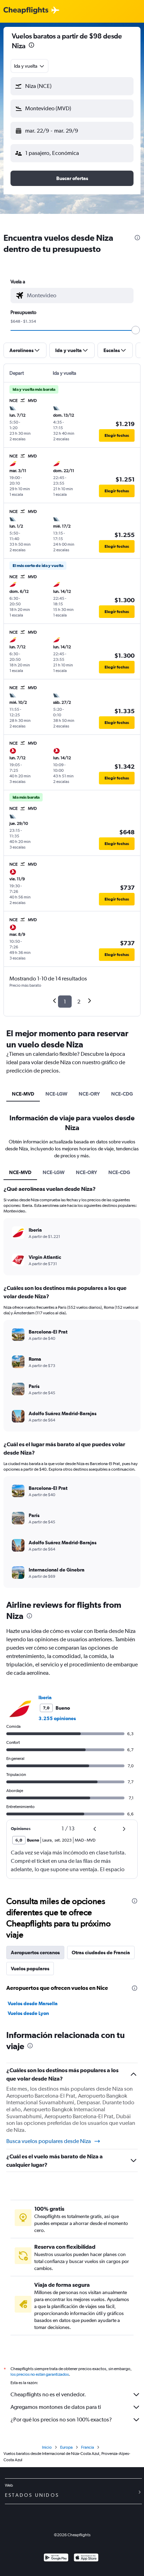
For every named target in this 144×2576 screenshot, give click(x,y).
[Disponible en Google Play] (56, 2558)
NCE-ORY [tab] (89, 1094)
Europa (66, 2447)
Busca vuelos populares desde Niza (49, 2141)
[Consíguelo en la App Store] (86, 2558)
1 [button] (65, 1002)
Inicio (47, 2447)
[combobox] (30, 66)
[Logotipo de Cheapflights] (26, 11)
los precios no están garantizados (40, 2374)
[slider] (136, 330)
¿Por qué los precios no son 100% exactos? (61, 2420)
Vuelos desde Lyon (28, 2013)
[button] (72, 86)
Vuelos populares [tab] (30, 1969)
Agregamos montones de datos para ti (56, 2407)
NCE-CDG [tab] (122, 1094)
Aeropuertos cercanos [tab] (35, 1952)
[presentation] (31, 45)
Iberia (45, 1697)
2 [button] (79, 1002)
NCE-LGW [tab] (56, 1094)
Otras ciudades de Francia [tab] (101, 1952)
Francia (88, 2447)
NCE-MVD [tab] (23, 1094)
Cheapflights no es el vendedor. (48, 2394)
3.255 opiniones (57, 1718)
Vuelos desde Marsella (33, 2003)
